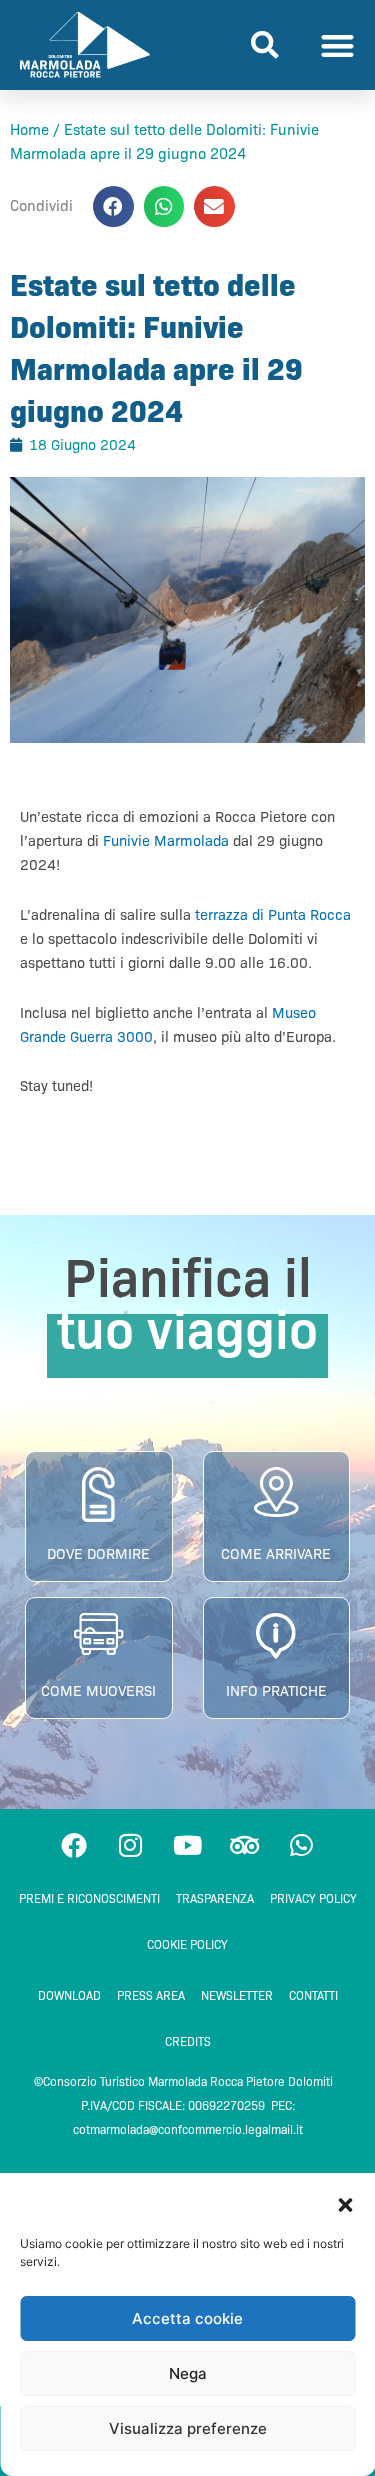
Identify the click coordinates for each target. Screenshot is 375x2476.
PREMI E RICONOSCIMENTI (89, 1898)
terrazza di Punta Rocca (273, 915)
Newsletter (237, 1995)
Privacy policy (313, 1898)
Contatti (313, 1995)
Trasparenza (215, 1898)
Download (69, 1995)
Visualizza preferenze (188, 2428)
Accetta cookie (187, 2318)
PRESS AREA (151, 1995)
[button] (345, 2205)
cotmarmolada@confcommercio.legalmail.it (188, 2129)
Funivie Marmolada (166, 841)
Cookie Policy (187, 1944)
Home (29, 130)
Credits (188, 2041)
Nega (188, 2373)
